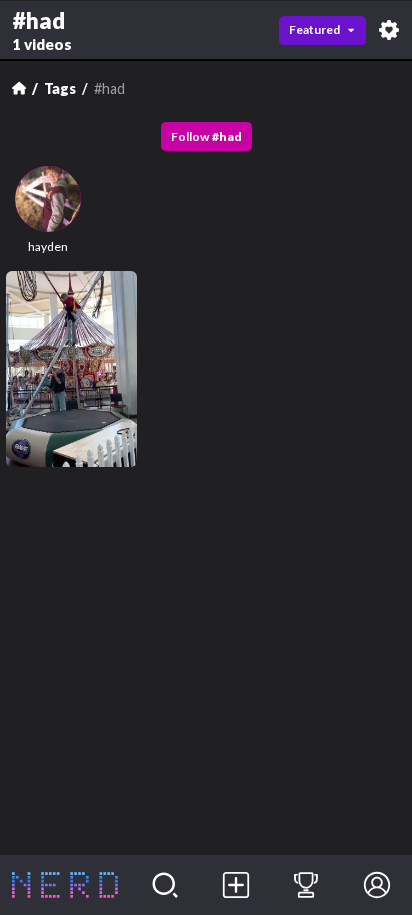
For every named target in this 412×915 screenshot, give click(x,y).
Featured (314, 29)
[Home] (19, 88)
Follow (206, 136)
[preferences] (389, 30)
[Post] (235, 885)
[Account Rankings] (306, 885)
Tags (60, 88)
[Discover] (165, 885)
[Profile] (376, 885)
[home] (65, 885)
